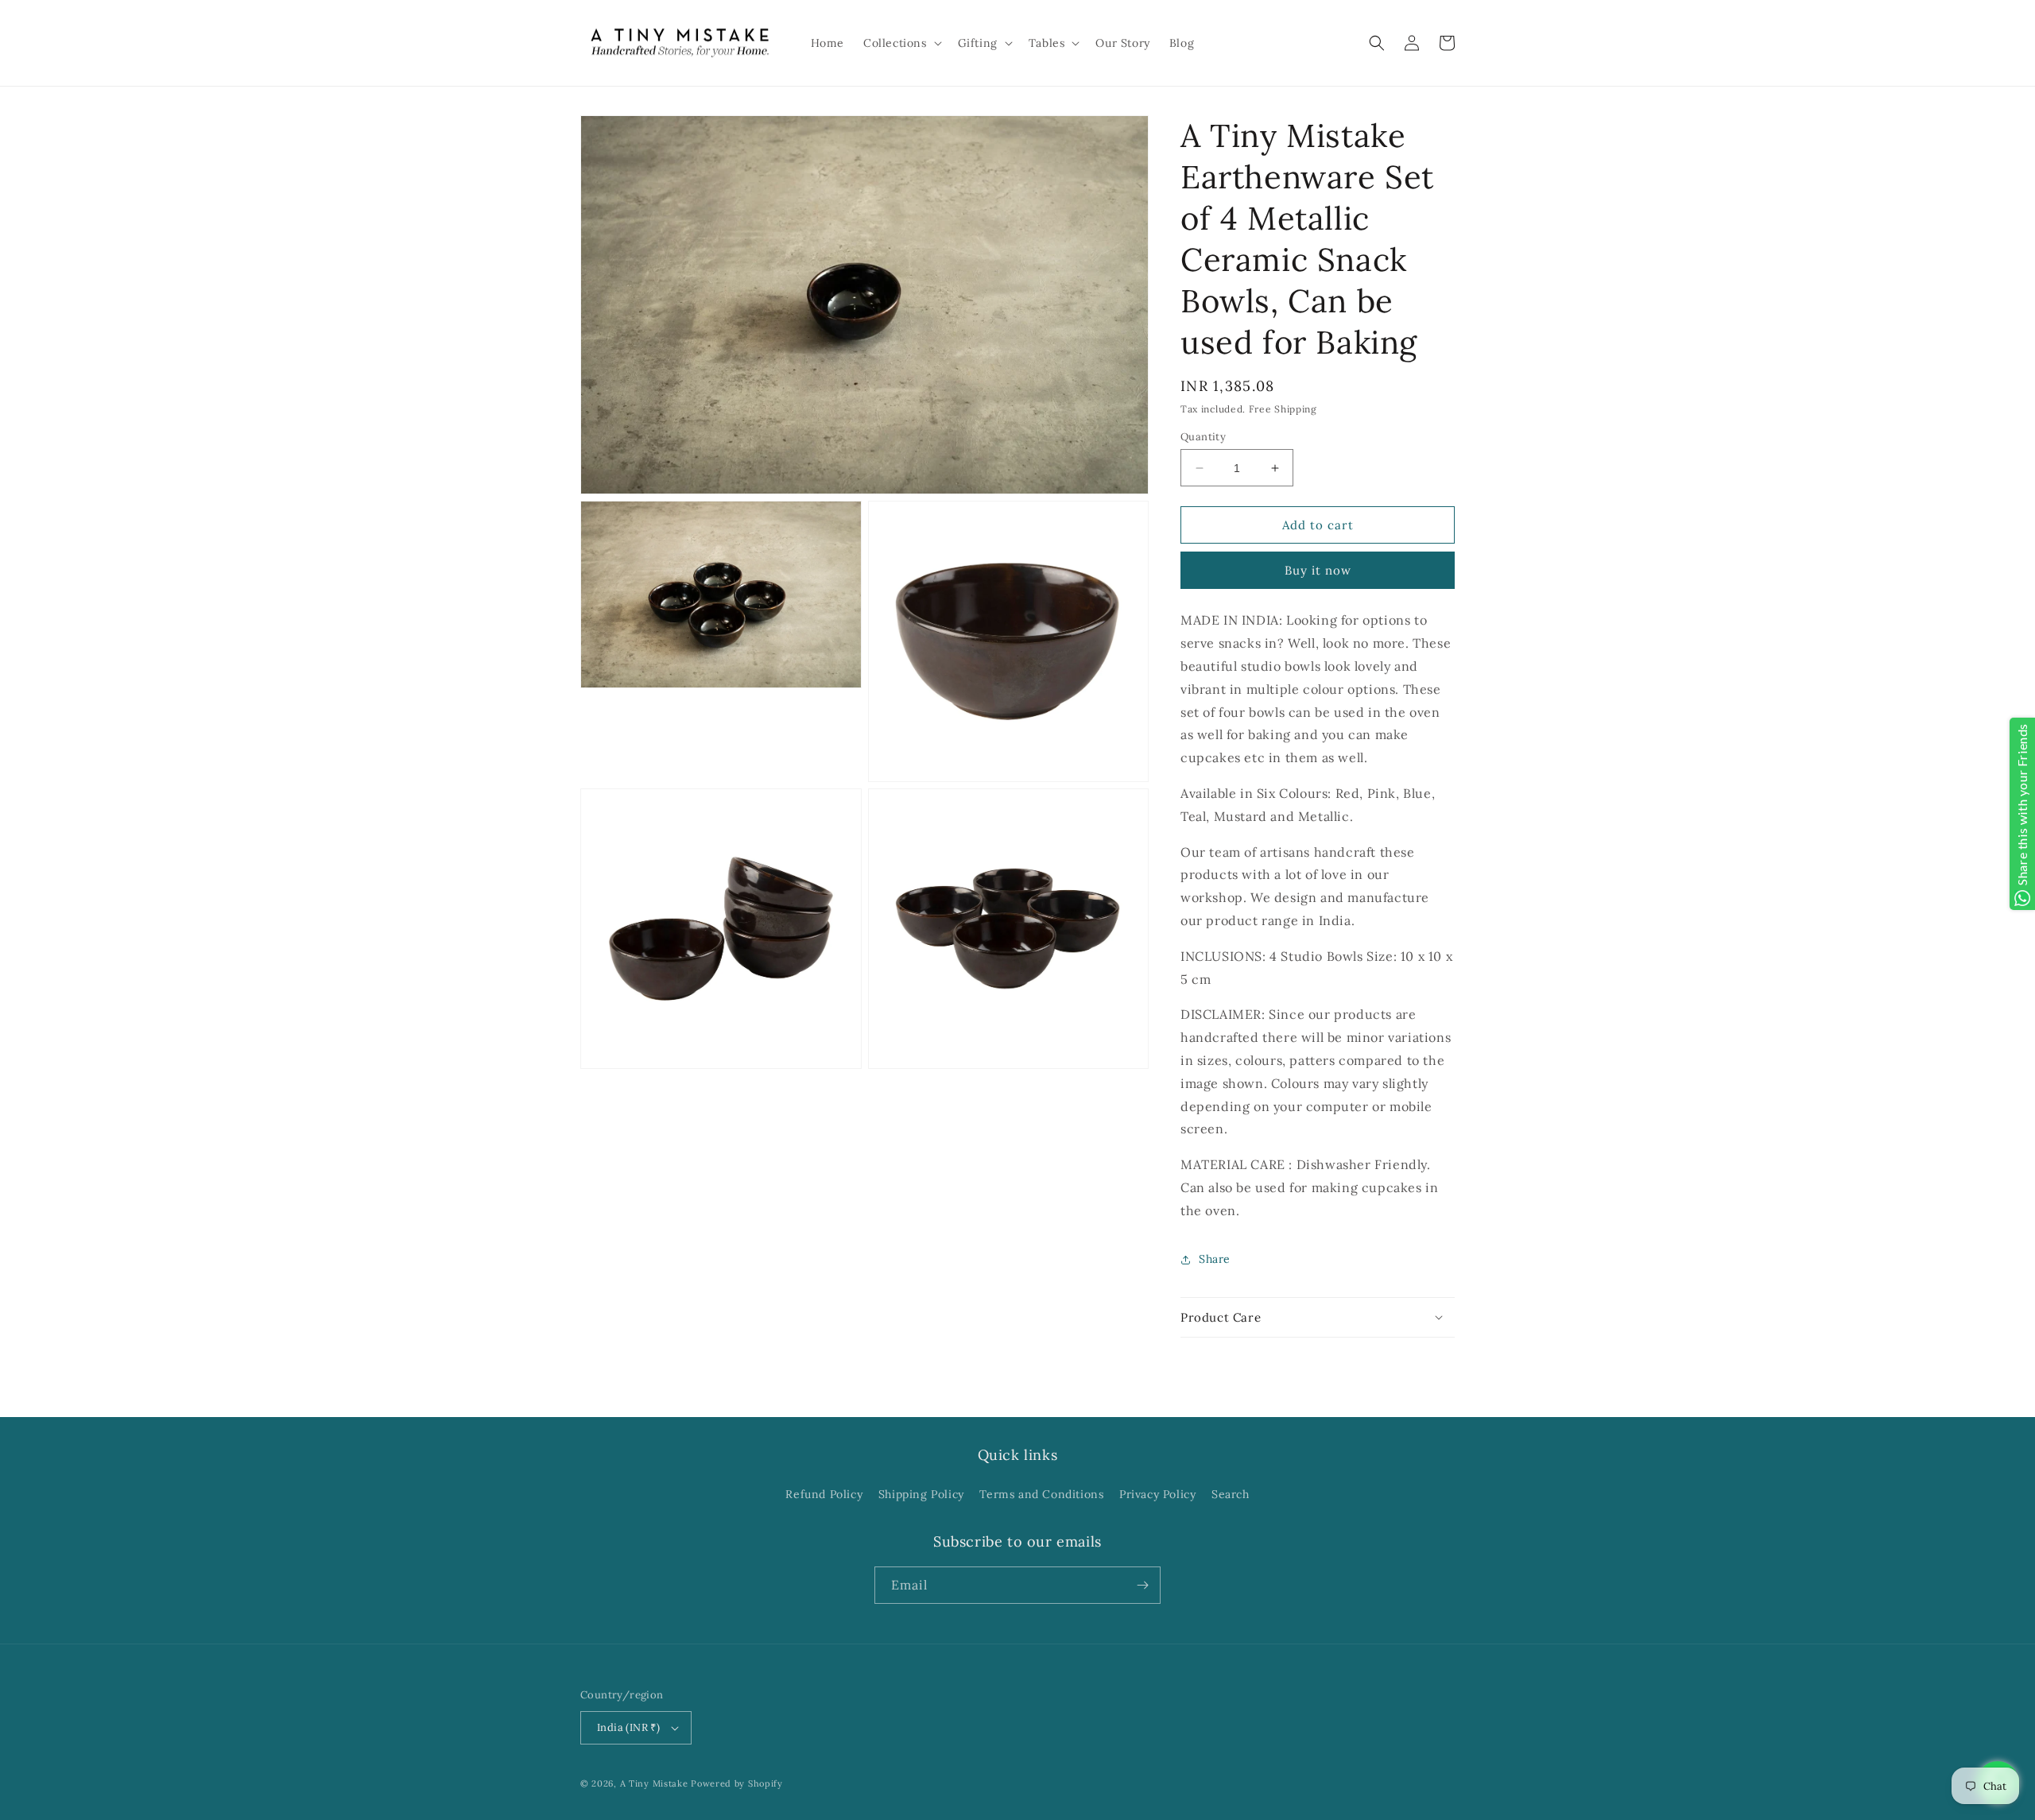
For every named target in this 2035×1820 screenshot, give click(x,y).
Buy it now (1318, 570)
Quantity (1203, 437)
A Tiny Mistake (654, 1783)
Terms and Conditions (1041, 1494)
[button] (901, 43)
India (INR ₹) (628, 1727)
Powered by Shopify (737, 1783)
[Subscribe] (1142, 1585)
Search (1231, 1494)
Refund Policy (824, 1494)
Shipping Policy (921, 1494)
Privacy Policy (1157, 1494)
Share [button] (1215, 1259)
